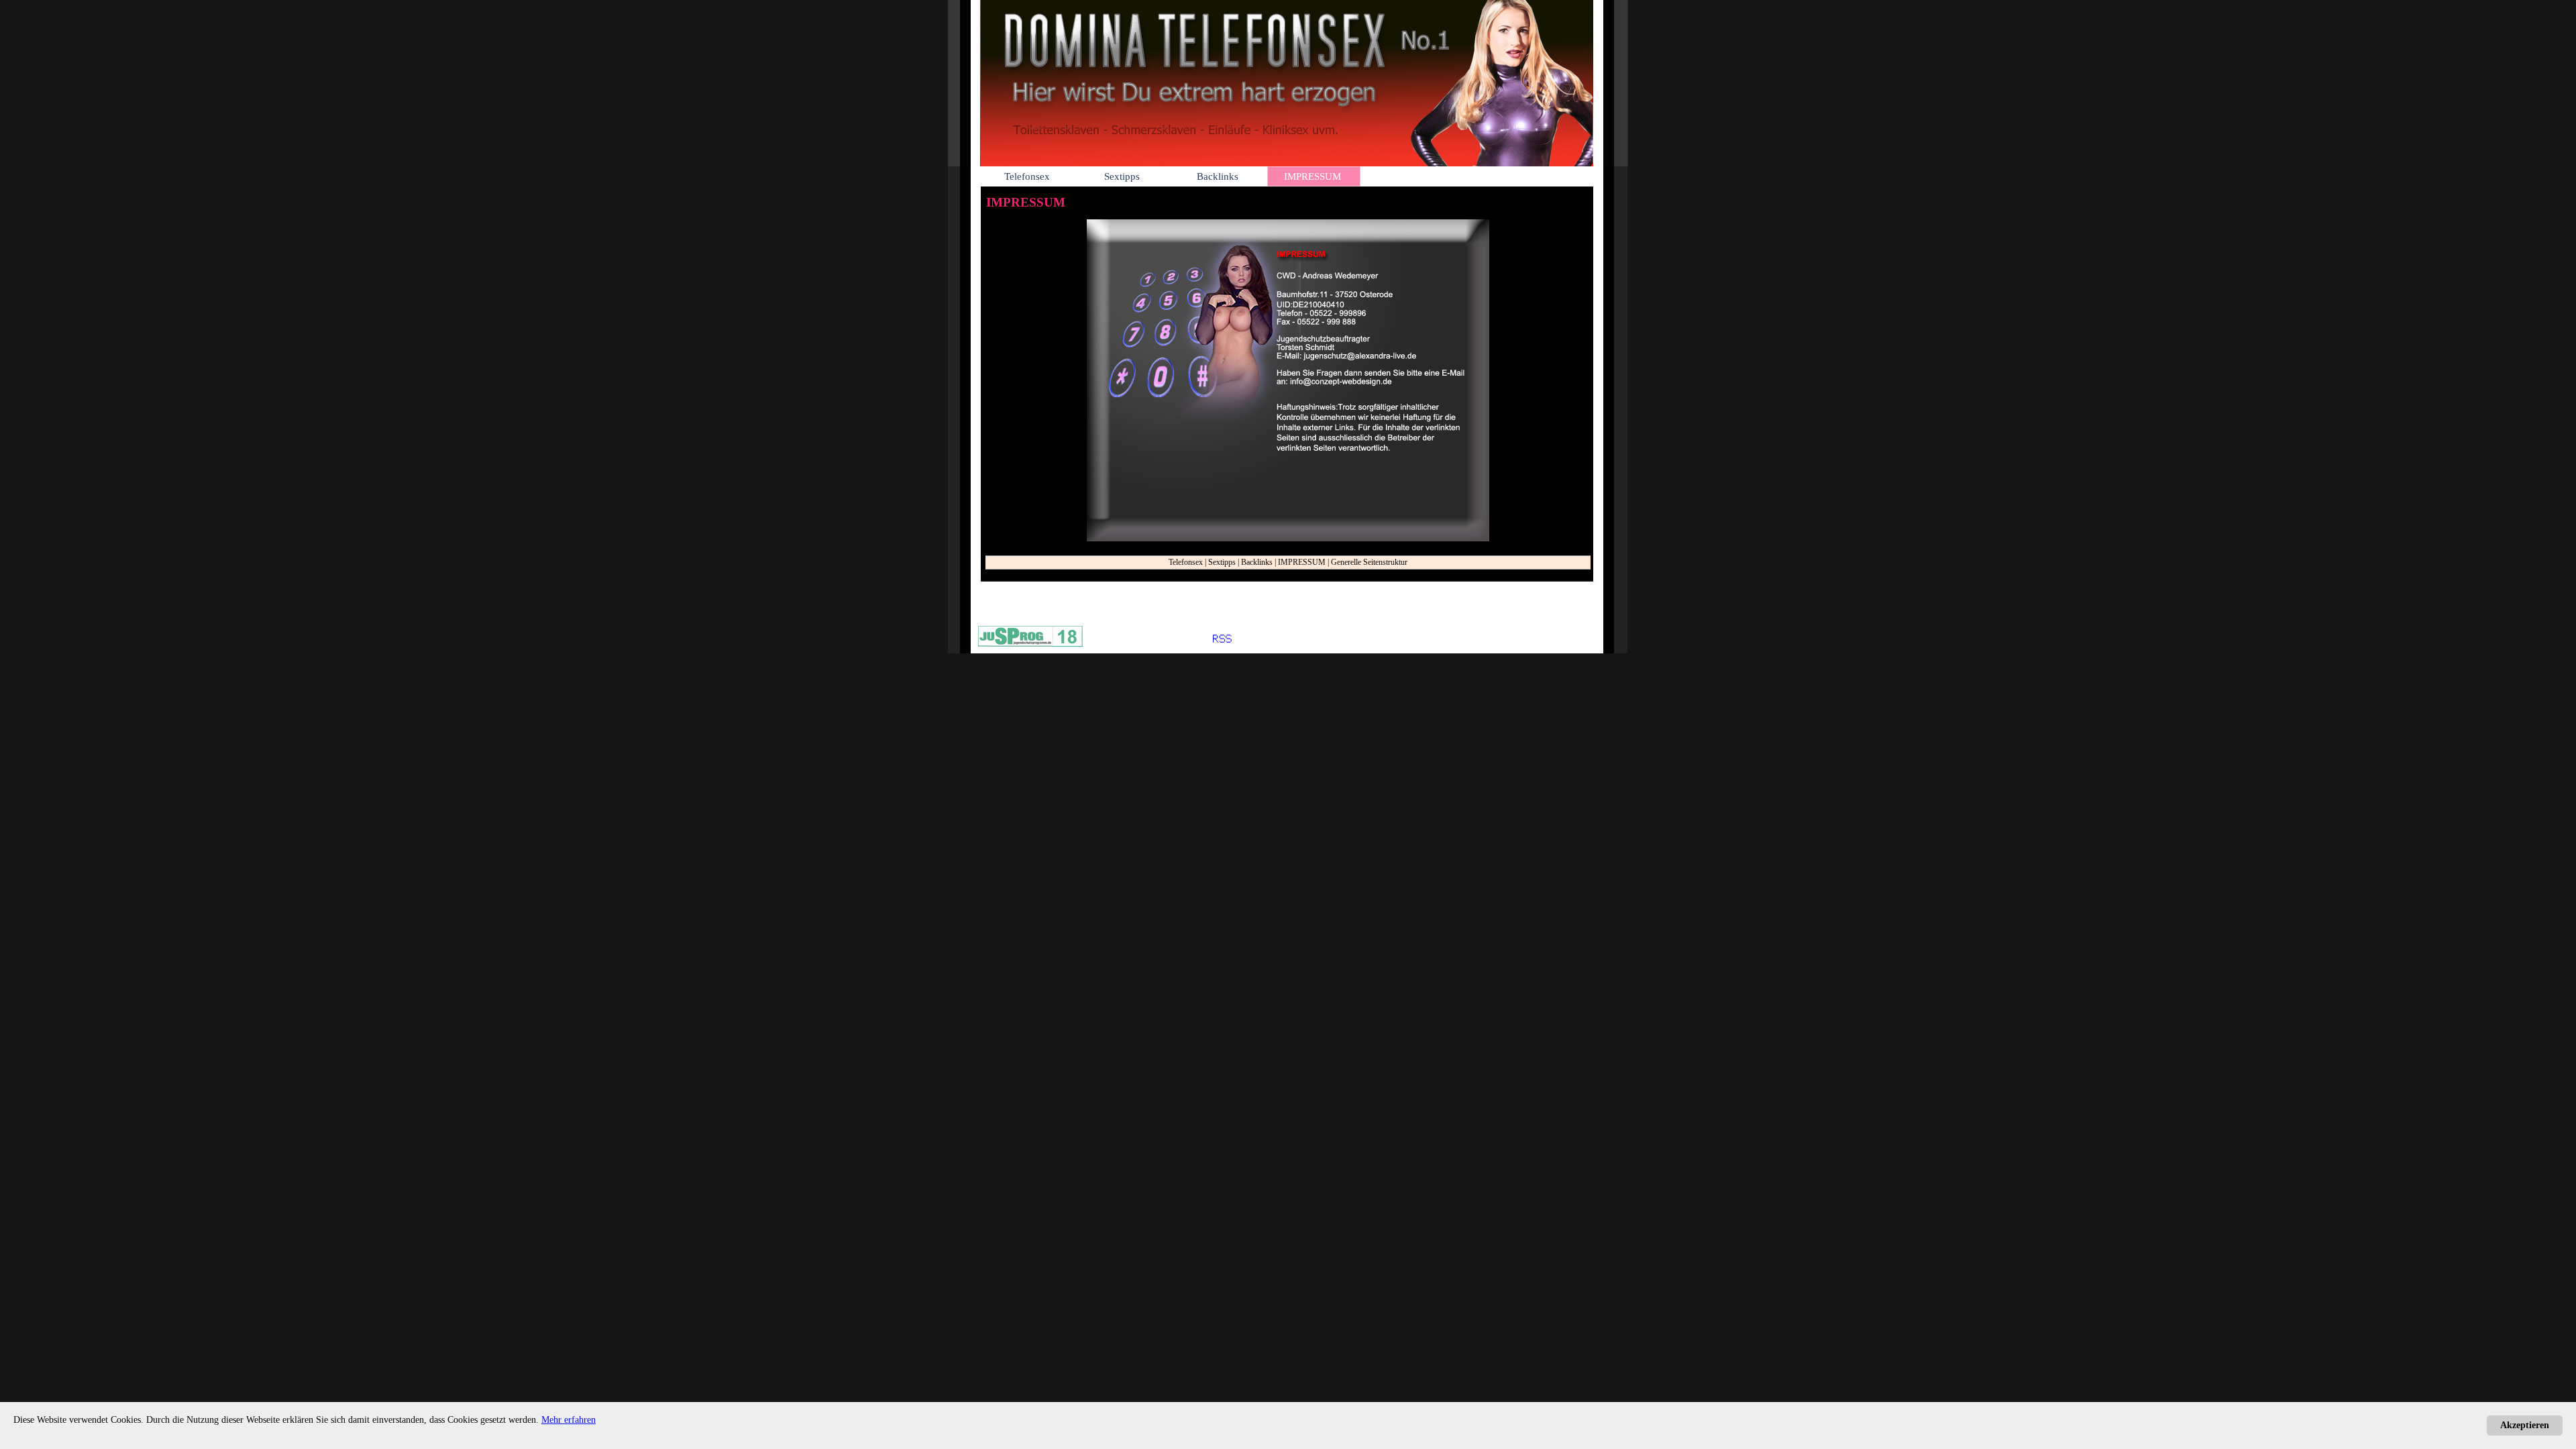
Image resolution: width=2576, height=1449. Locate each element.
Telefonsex (1186, 562)
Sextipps (1222, 562)
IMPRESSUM (1302, 562)
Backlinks (1257, 562)
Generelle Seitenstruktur (1369, 562)
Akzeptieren (2525, 1425)
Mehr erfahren (569, 1420)
